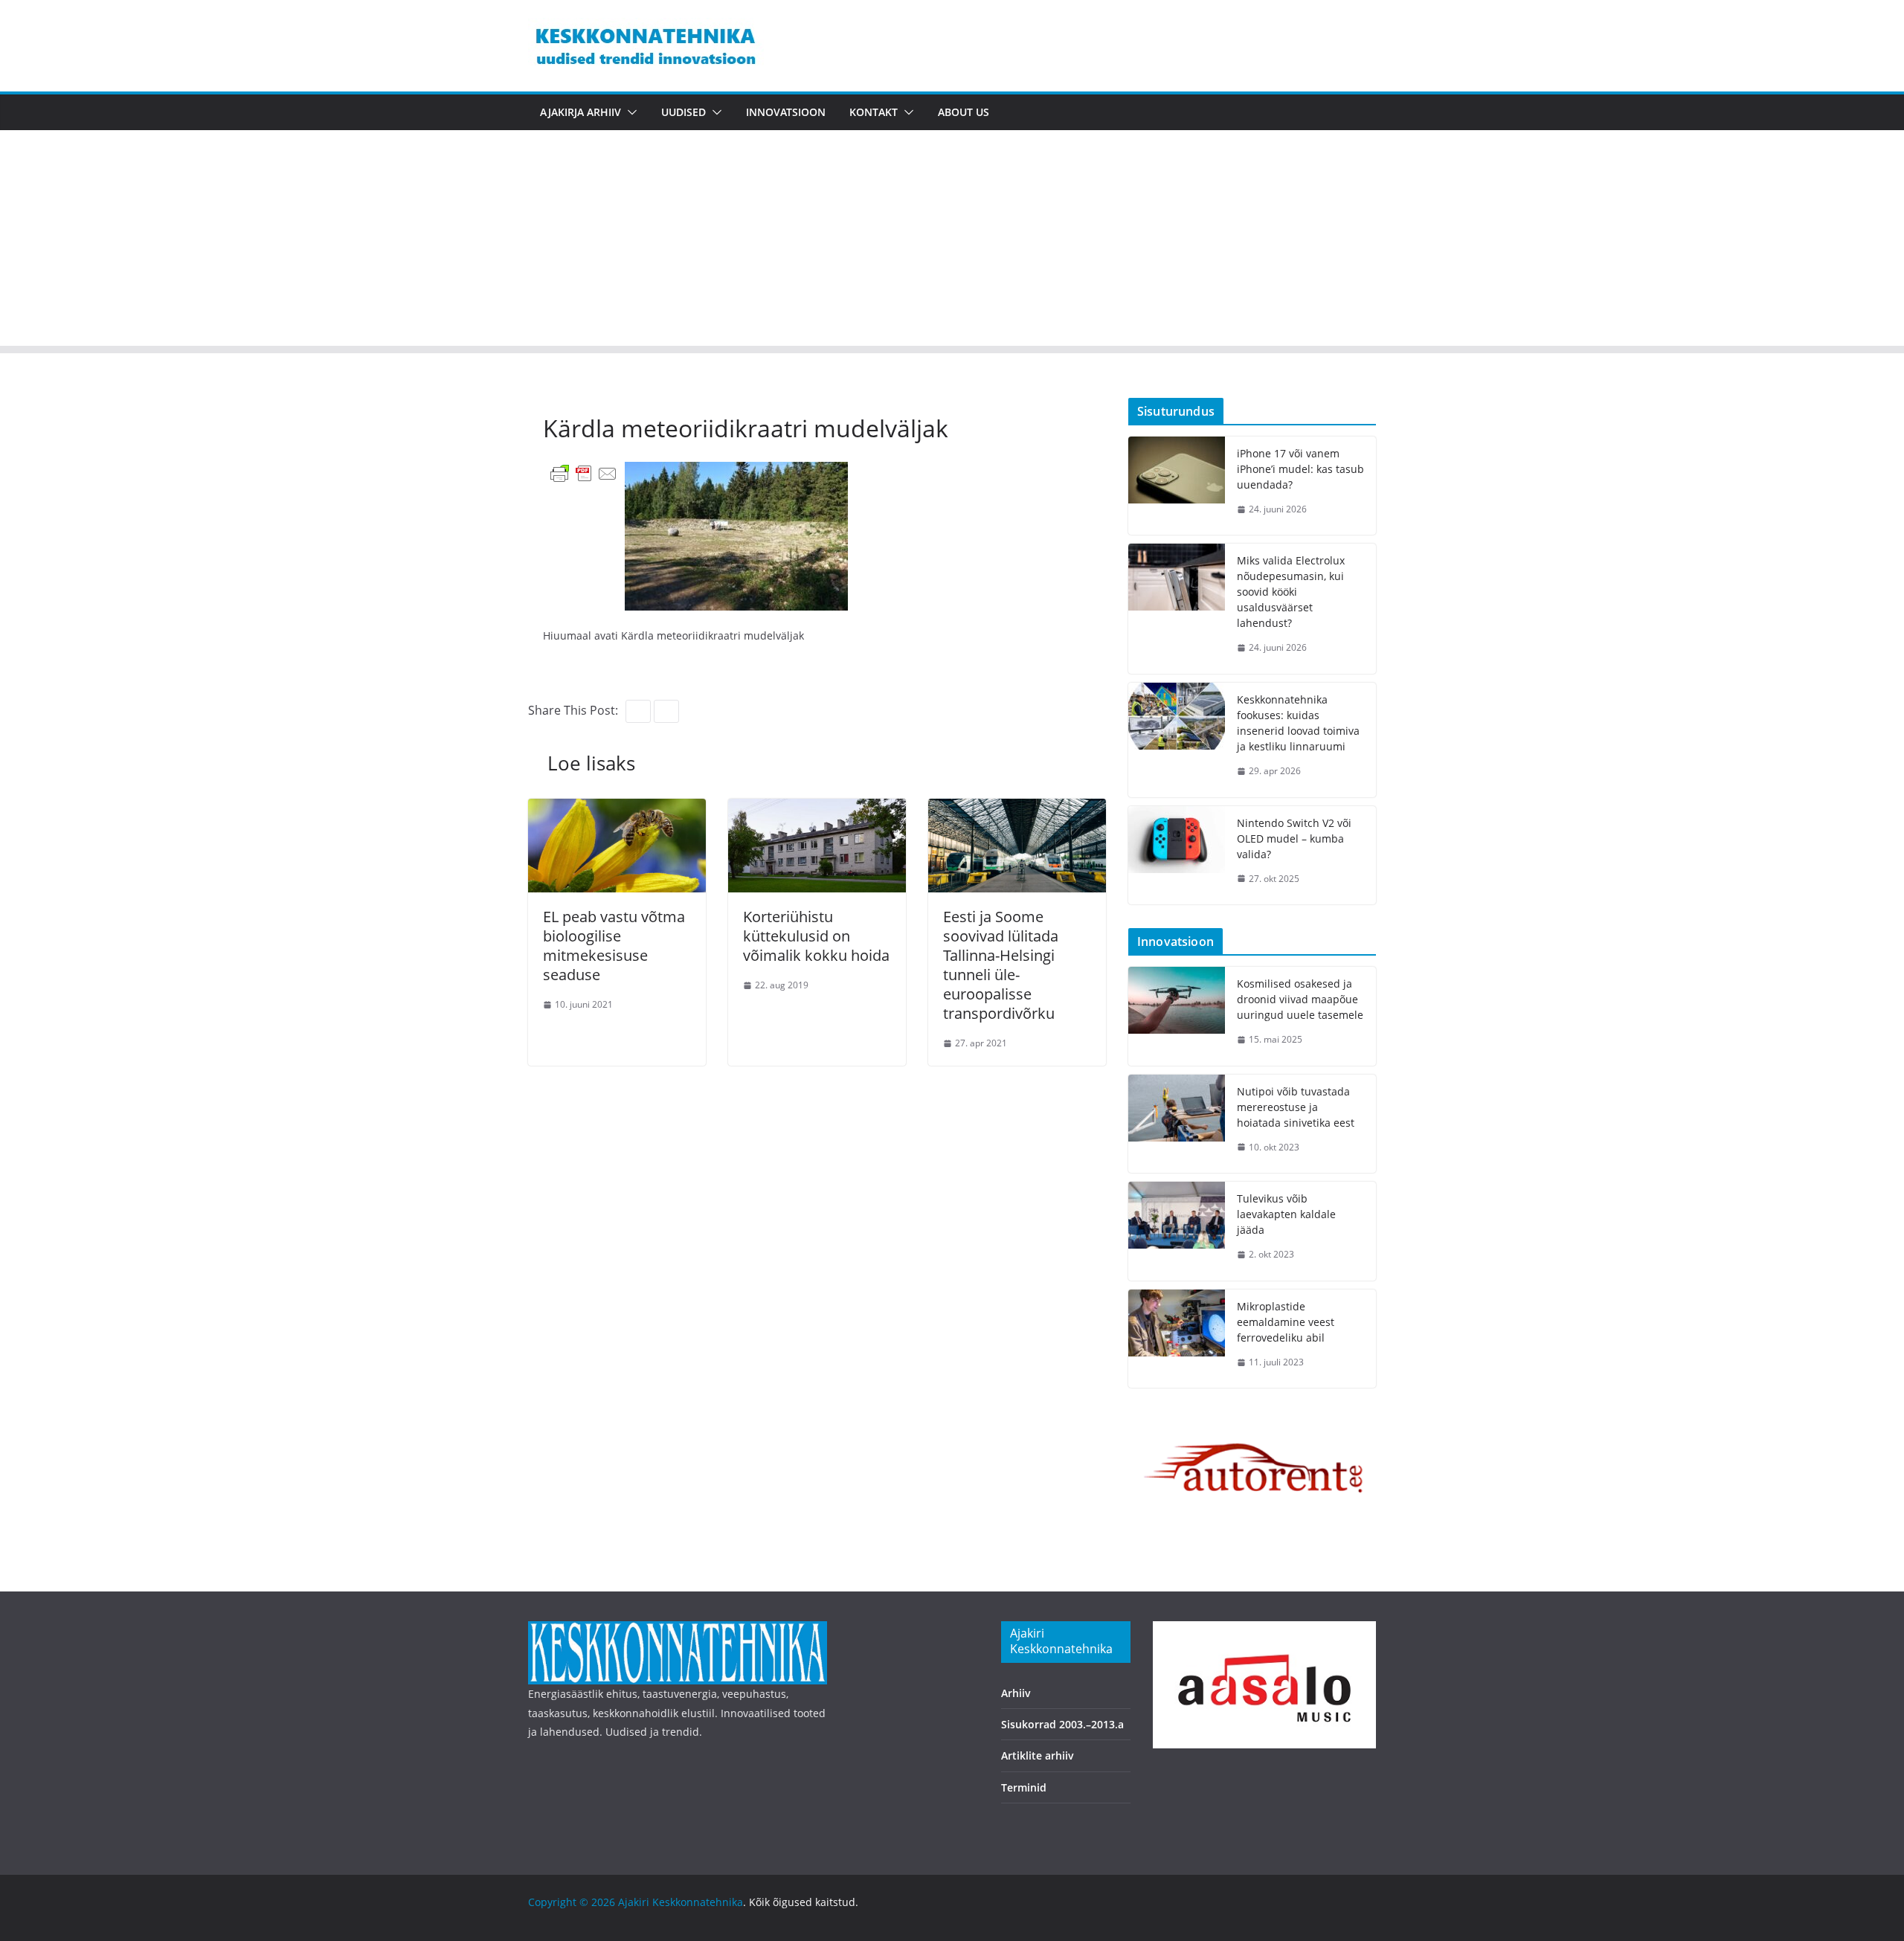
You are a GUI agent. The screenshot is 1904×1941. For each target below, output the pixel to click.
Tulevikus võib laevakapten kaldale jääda (1286, 1214)
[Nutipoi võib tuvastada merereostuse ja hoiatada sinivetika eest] (1177, 1124)
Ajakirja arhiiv (580, 112)
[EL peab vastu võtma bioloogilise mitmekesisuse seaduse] (617, 809)
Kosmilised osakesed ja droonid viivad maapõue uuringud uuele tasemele (1300, 999)
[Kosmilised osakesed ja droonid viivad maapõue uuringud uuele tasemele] (1177, 1016)
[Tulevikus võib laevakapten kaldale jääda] (1177, 1231)
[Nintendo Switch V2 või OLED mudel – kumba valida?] (1177, 856)
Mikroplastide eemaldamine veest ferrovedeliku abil (1286, 1322)
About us (964, 112)
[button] (629, 112)
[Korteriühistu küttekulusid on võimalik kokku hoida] (817, 809)
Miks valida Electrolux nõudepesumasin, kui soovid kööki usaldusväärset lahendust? (1291, 592)
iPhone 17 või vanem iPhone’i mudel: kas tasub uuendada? (1300, 469)
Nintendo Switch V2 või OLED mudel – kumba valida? (1294, 838)
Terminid (1024, 1787)
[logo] (678, 1631)
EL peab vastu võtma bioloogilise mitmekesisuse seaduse (614, 946)
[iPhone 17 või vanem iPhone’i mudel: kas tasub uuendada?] (1177, 486)
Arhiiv (1016, 1693)
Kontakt (874, 112)
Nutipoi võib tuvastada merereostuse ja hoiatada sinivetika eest (1296, 1107)
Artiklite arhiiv (1038, 1755)
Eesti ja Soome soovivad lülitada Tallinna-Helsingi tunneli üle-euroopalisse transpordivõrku (1001, 965)
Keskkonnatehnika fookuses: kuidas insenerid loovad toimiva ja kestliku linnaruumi (1298, 723)
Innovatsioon (786, 112)
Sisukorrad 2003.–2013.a (1062, 1724)
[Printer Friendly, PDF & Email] (584, 473)
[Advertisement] (952, 242)
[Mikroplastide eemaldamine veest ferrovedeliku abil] (1177, 1339)
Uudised (684, 112)
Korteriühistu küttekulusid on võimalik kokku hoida (816, 936)
